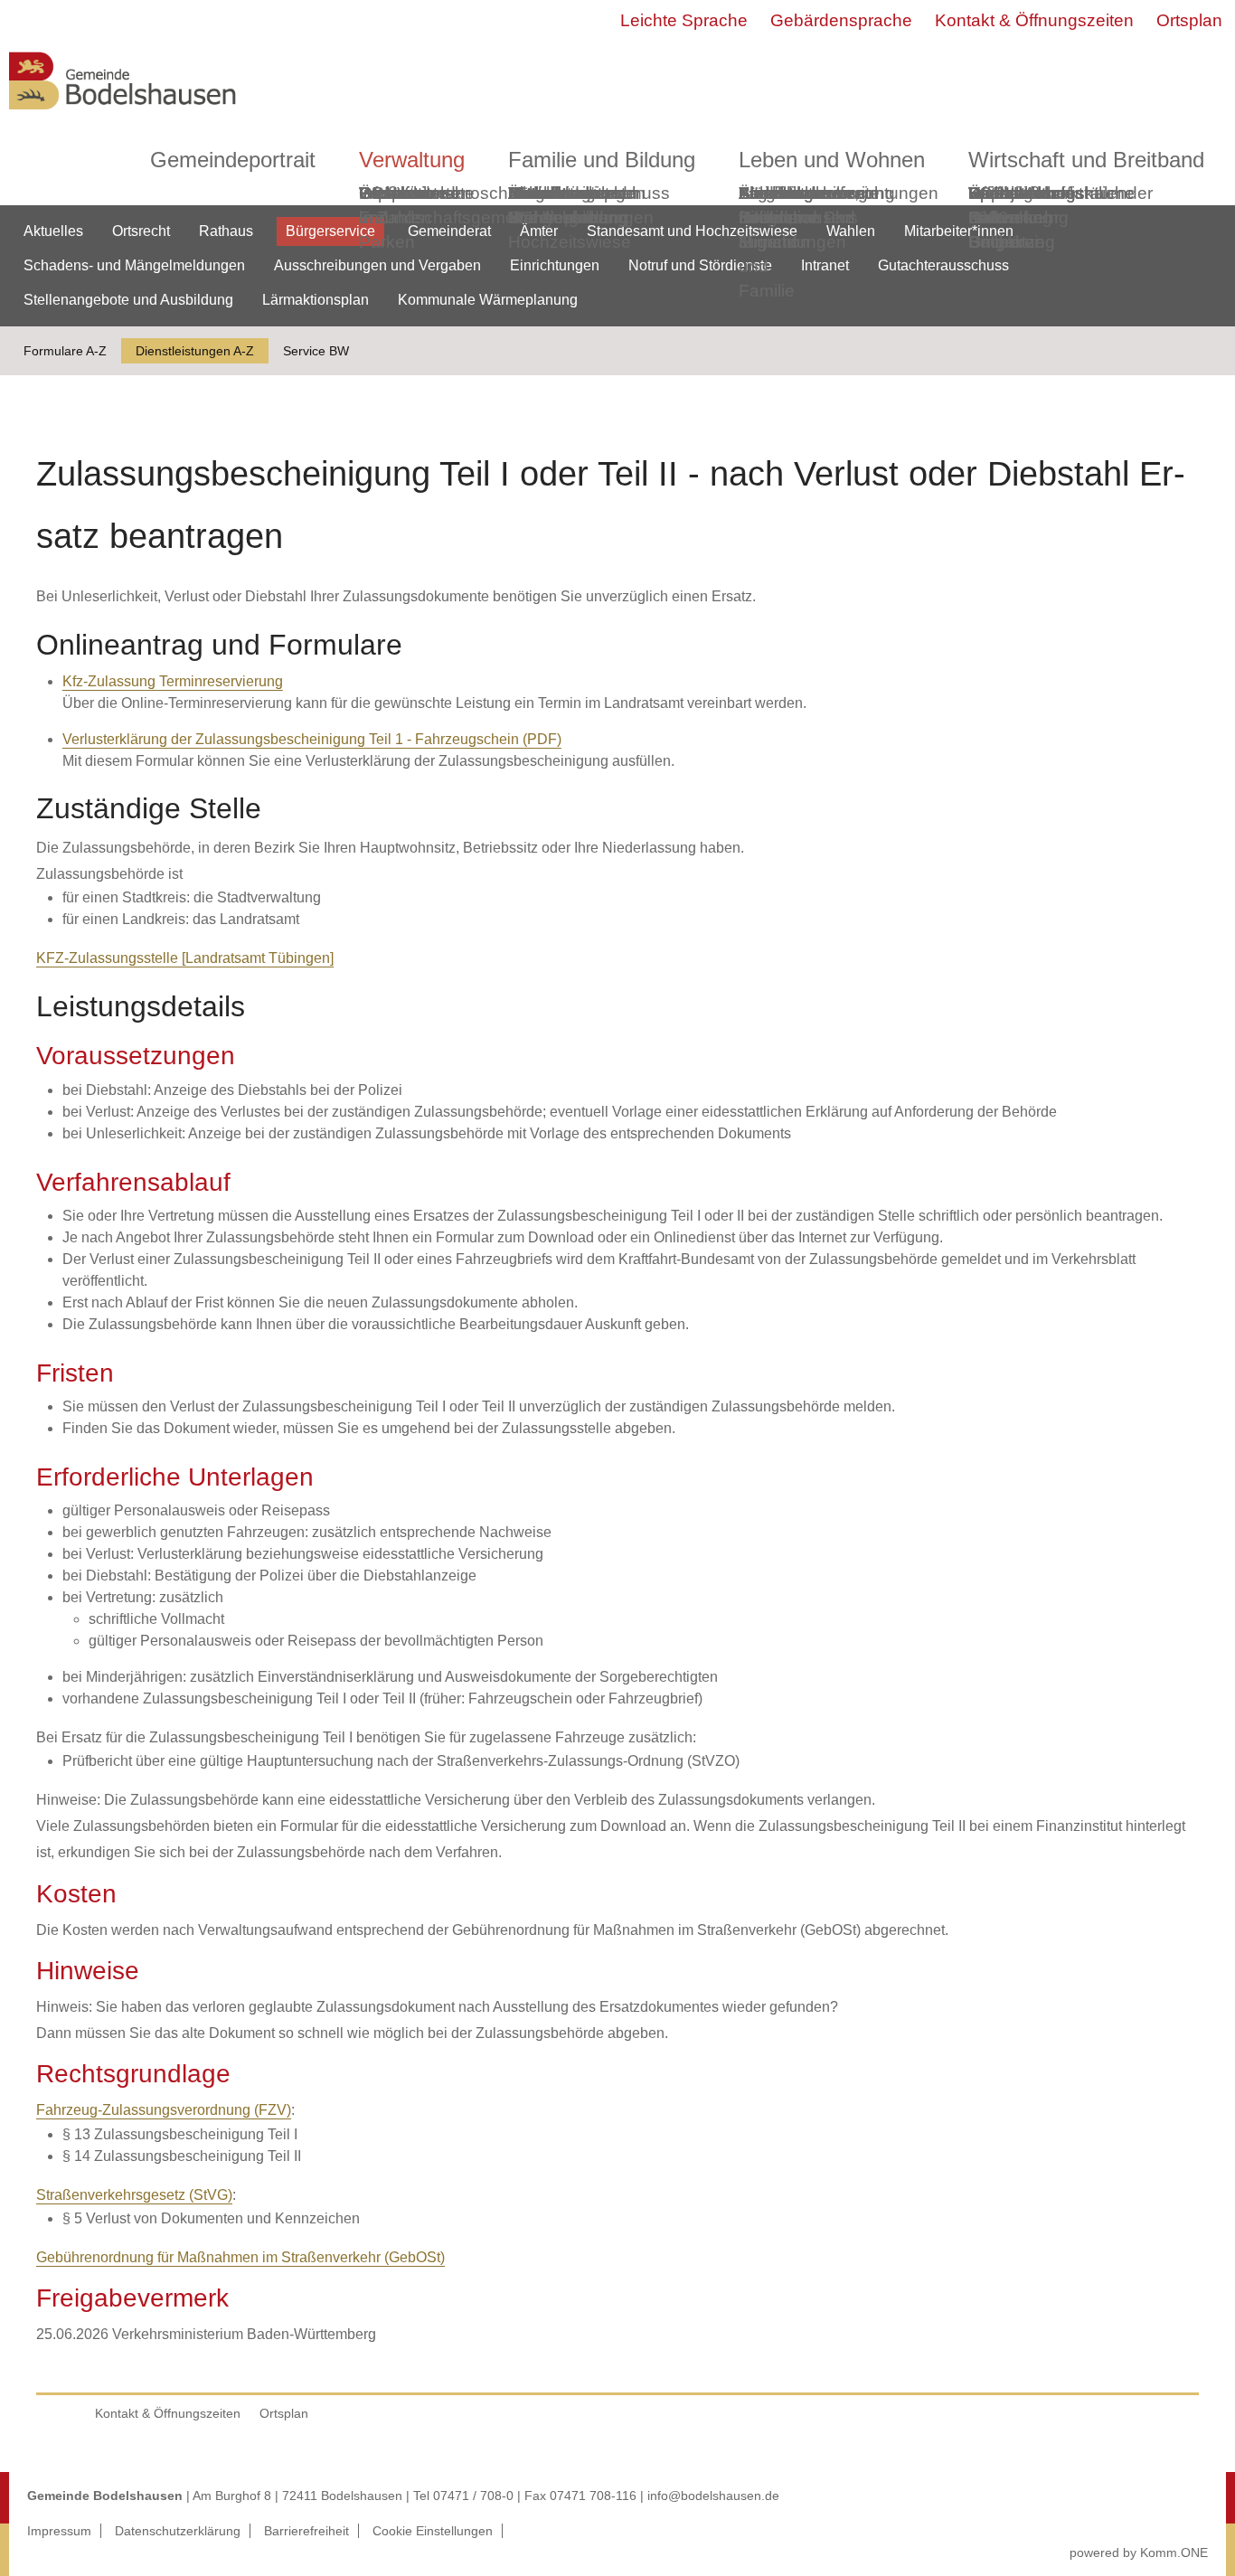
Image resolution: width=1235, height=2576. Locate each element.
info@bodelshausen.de (713, 2496)
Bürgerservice (330, 231)
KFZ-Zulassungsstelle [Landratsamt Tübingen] (185, 958)
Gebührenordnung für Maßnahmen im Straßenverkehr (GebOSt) (240, 2257)
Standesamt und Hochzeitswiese (692, 231)
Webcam (394, 193)
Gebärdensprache (841, 20)
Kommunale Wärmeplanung (568, 205)
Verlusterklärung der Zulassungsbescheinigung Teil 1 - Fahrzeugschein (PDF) (312, 739)
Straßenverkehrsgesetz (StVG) (134, 2195)
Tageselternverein (808, 193)
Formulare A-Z (65, 351)
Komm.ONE (1174, 2552)
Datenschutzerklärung (178, 2531)
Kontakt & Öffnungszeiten (1034, 20)
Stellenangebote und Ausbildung (128, 300)
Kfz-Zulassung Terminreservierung (173, 681)
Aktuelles (53, 231)
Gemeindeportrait (233, 160)
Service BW (316, 351)
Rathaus (226, 231)
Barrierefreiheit (306, 2531)
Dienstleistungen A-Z (195, 351)
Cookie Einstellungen (433, 2531)
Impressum (59, 2531)
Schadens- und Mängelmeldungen (134, 265)
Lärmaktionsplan (316, 300)
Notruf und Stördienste (700, 265)
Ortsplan (1189, 20)
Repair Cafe (994, 205)
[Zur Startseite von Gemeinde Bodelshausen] (123, 114)
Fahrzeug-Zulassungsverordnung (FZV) (164, 2110)
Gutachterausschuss (943, 265)
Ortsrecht (141, 231)
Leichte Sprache (684, 20)
